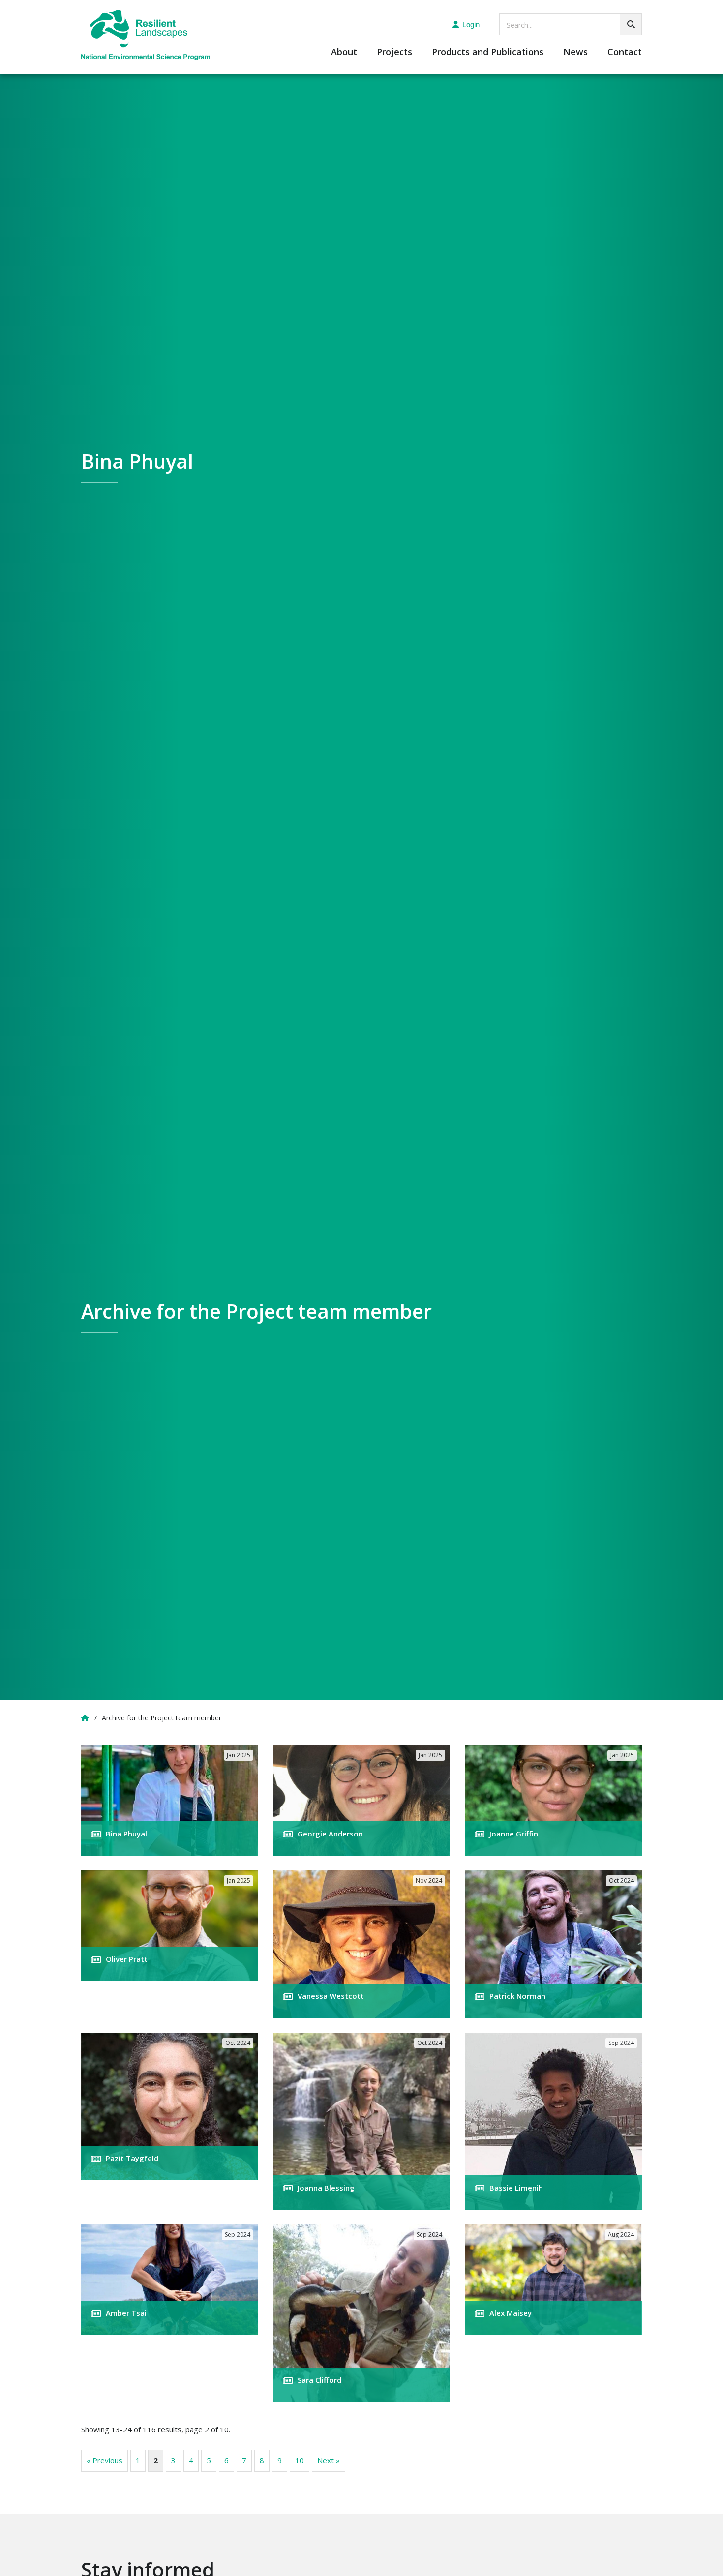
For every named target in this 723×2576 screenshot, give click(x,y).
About (344, 52)
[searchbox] (571, 24)
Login (471, 24)
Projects (394, 52)
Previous (105, 2460)
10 (300, 2460)
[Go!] (631, 24)
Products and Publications (488, 52)
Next (329, 2460)
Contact (625, 52)
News (575, 52)
